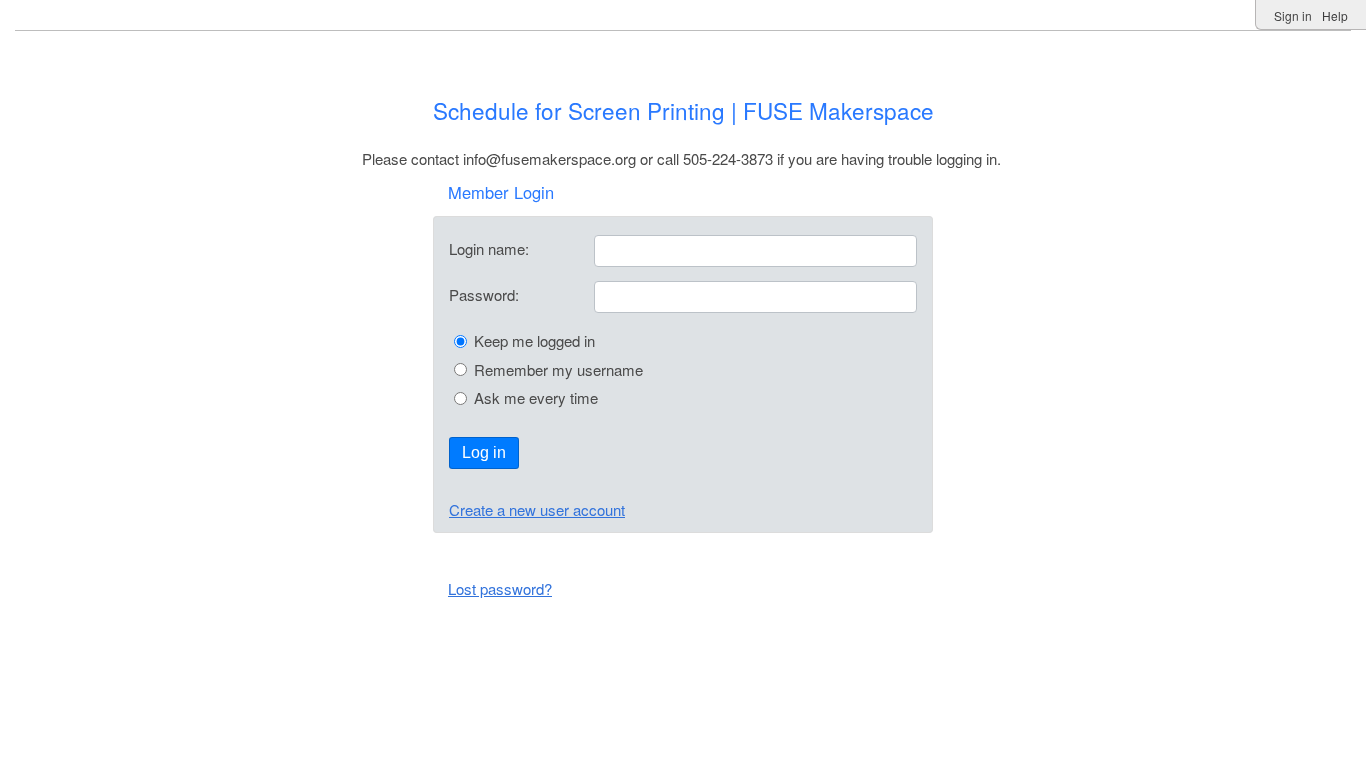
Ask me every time (536, 397)
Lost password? (500, 588)
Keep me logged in (534, 340)
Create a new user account (537, 509)
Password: (484, 294)
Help (1335, 15)
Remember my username (558, 369)
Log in (484, 452)
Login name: (489, 248)
